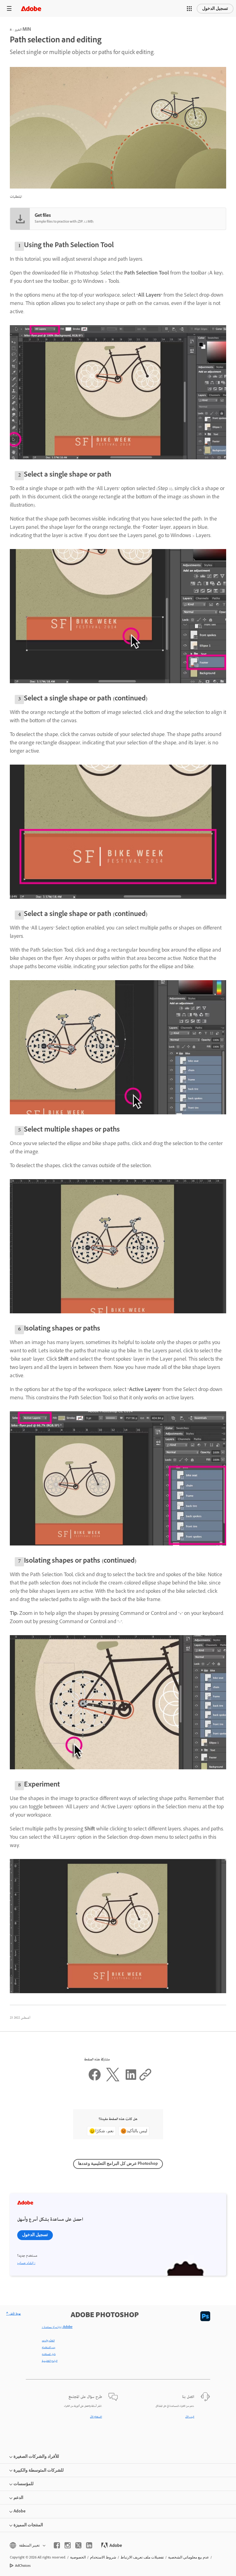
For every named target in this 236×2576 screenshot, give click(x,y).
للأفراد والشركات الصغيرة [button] (36, 2456)
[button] (189, 9)
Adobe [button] (20, 2511)
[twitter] (78, 2545)
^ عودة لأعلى (14, 2314)
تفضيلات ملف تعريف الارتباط (142, 2557)
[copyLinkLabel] (145, 2080)
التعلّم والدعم (48, 2341)
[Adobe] (31, 8)
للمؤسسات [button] (24, 2484)
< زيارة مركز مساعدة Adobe (57, 2327)
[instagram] (68, 2545)
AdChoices (23, 2566)
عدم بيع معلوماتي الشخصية (189, 2557)
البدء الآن (190, 2417)
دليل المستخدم (49, 2354)
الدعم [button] (18, 2498)
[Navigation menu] (9, 8)
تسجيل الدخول (215, 8)
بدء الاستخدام (49, 2348)
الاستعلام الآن (96, 2417)
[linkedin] (89, 2545)
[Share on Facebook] (95, 2080)
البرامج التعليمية (50, 2361)
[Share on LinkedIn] (131, 2080)
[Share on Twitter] (113, 2080)
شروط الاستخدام (103, 2557)
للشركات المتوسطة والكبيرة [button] (39, 2470)
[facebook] (57, 2545)
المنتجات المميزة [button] (28, 2525)
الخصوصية (78, 2557)
